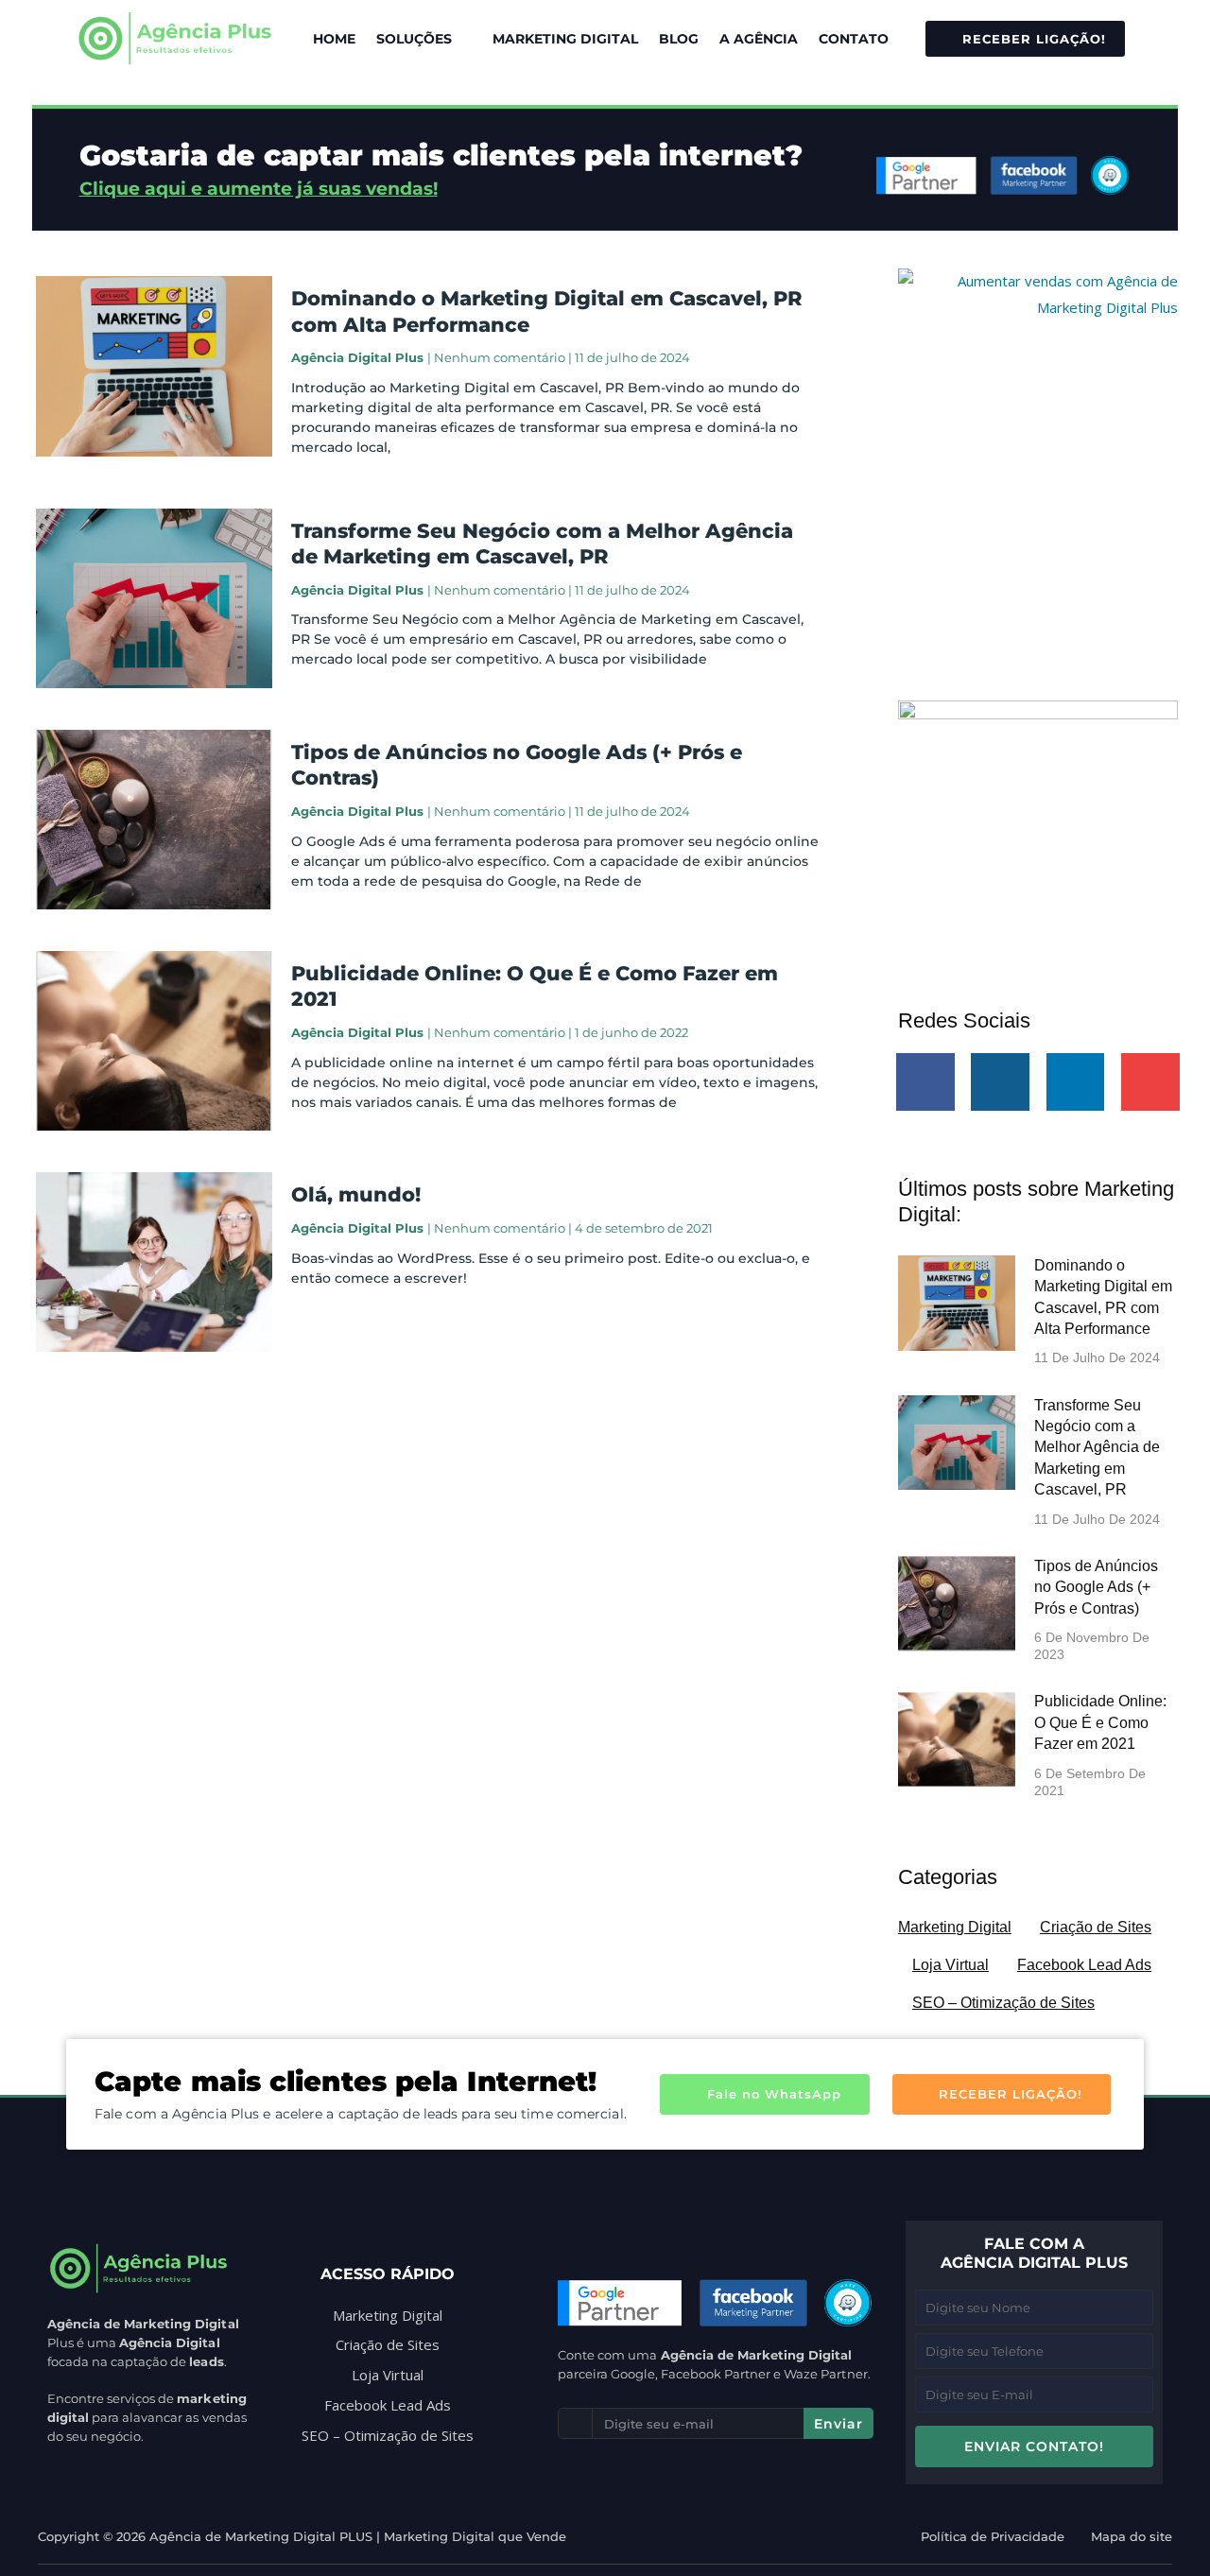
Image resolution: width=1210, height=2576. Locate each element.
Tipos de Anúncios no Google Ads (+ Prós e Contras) (1096, 1587)
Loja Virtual (951, 1965)
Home (334, 39)
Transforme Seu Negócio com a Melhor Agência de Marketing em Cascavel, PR (1097, 1448)
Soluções (414, 39)
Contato (854, 39)
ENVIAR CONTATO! (1034, 2446)
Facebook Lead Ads (1084, 1965)
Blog (679, 39)
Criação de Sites (1096, 1927)
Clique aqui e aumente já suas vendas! (259, 189)
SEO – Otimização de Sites (1003, 2003)
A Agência (759, 39)
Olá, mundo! (356, 1194)
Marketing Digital (565, 39)
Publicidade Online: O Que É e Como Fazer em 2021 (1100, 1722)
